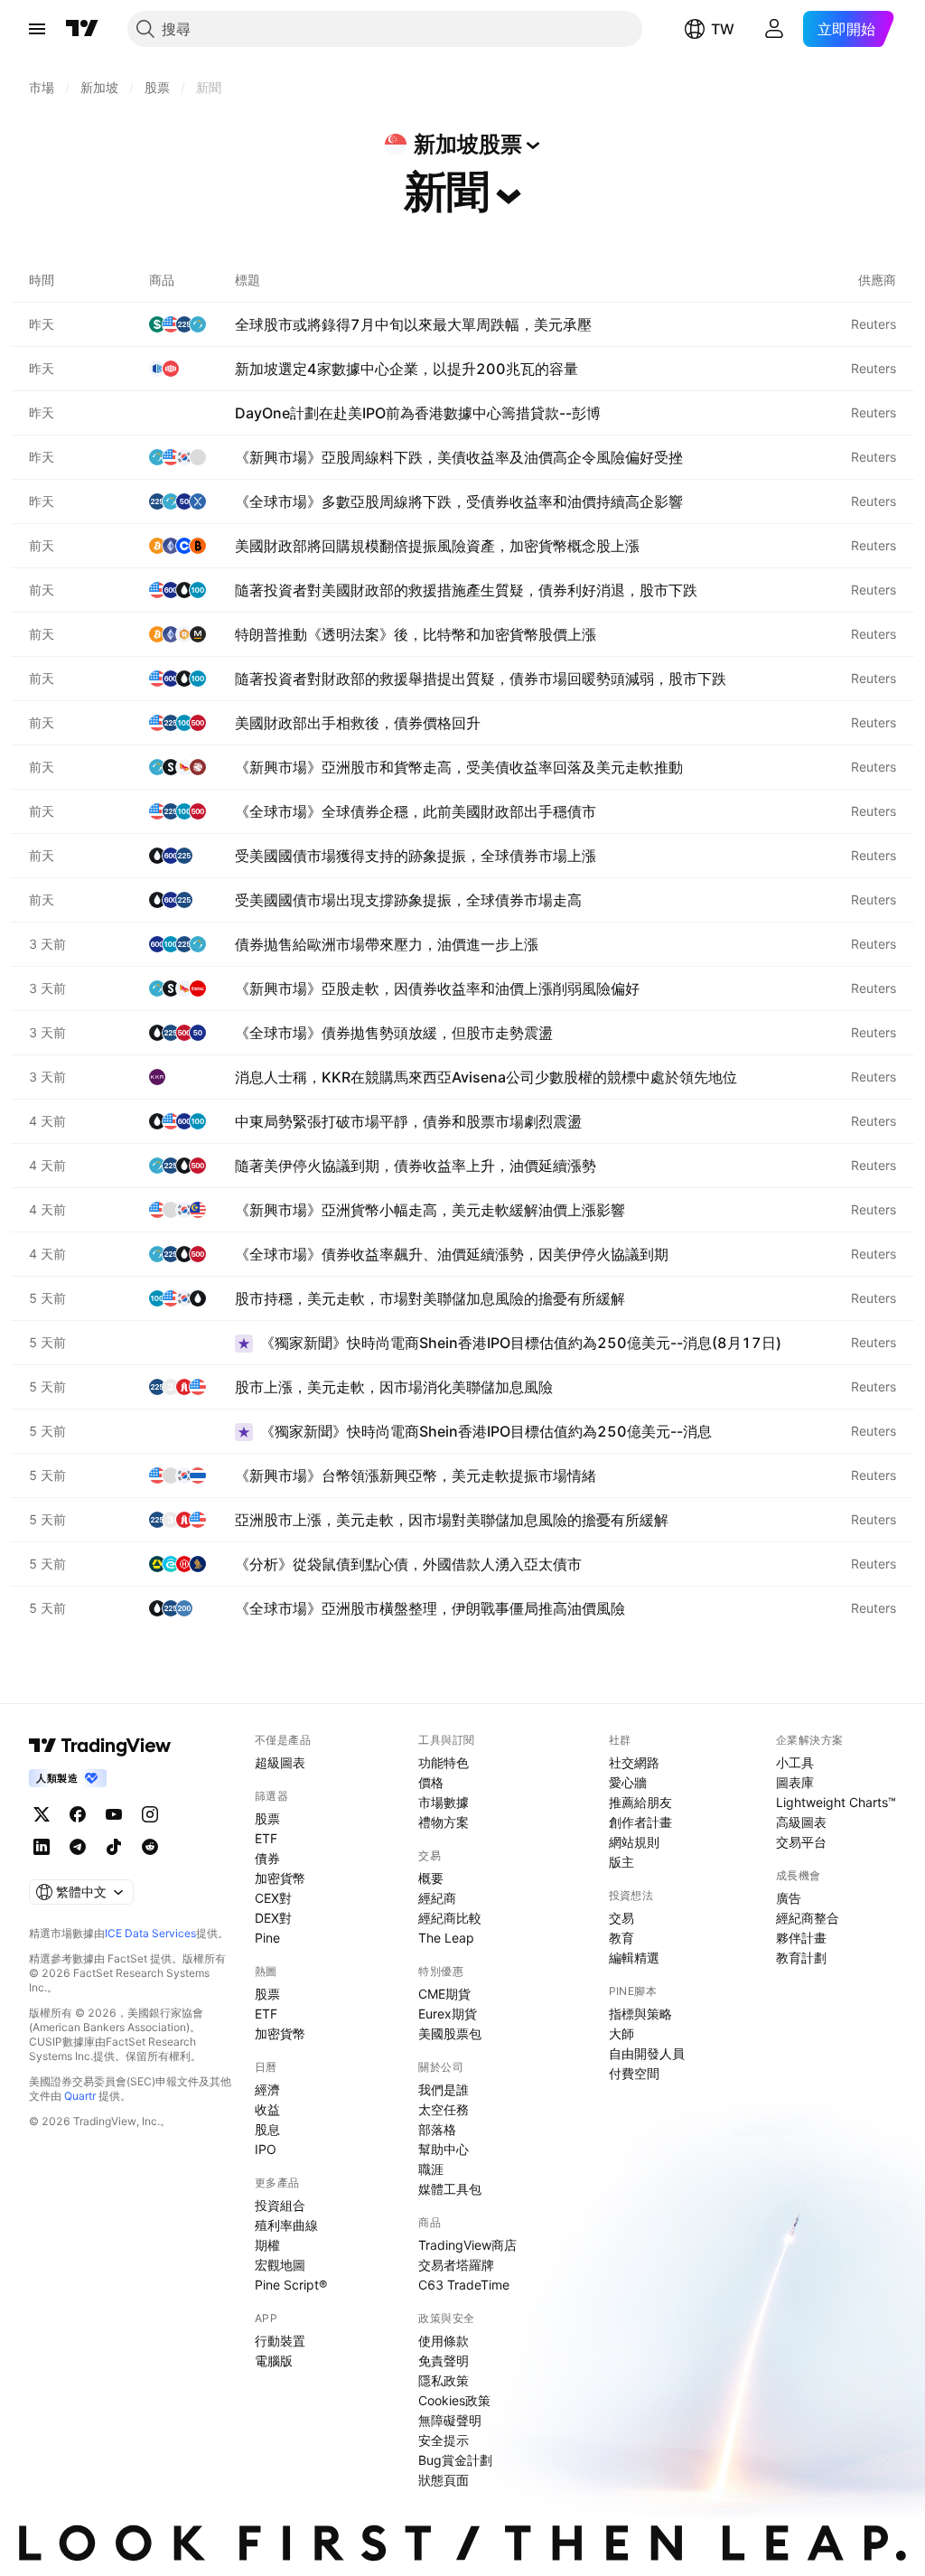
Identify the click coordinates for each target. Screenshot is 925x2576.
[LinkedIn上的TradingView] (42, 1847)
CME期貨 (444, 1994)
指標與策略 (640, 2014)
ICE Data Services (150, 1933)
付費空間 (634, 2073)
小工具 (795, 1762)
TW (723, 29)
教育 (621, 1938)
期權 (267, 2245)
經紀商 (437, 1898)
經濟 (267, 2089)
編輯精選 (634, 1958)
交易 (621, 1918)
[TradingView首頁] (82, 29)
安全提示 (444, 2440)
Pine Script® (291, 2285)
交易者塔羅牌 (456, 2265)
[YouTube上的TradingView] (114, 1814)
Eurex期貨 (448, 2014)
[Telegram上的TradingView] (78, 1847)
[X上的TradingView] (42, 1814)
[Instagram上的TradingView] (150, 1814)
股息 (267, 2129)
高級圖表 (801, 1822)
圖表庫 (795, 1782)
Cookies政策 (454, 2400)
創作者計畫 (640, 1822)
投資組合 (280, 2205)
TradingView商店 (467, 2245)
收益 (267, 2109)
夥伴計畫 (801, 1938)
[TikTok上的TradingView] (114, 1847)
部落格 (437, 2129)
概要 (431, 1878)
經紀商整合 (808, 1918)
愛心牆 (628, 1782)
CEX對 (273, 1898)
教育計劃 (801, 1958)
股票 (267, 1818)
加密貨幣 (280, 1878)
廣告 (789, 1898)
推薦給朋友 (640, 1802)
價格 (431, 1782)
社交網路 (634, 1762)
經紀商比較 (450, 1918)
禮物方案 (444, 1822)
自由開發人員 (647, 2053)
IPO (266, 2149)
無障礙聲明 (450, 2420)
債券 (267, 1858)
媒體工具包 (450, 2189)
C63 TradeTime (464, 2285)
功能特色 (444, 1762)
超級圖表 (280, 1762)
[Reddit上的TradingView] (150, 1847)
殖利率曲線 (286, 2225)
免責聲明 (444, 2361)
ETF (266, 1838)
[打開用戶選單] (774, 29)
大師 (621, 2033)
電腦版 (274, 2361)
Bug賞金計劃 (455, 2460)
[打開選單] (37, 29)
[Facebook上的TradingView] (78, 1814)
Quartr (80, 2096)
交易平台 (801, 1842)
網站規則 (634, 1842)
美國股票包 (450, 2033)
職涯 (431, 2169)
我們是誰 (444, 2089)
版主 (621, 1862)
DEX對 (273, 1918)
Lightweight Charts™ (836, 1802)
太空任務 (444, 2109)
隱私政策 (444, 2380)
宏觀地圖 (280, 2265)
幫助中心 (444, 2149)
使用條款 (444, 2341)
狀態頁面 (444, 2480)
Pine (267, 1938)
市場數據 (444, 1802)
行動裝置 (280, 2341)
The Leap (446, 1938)
